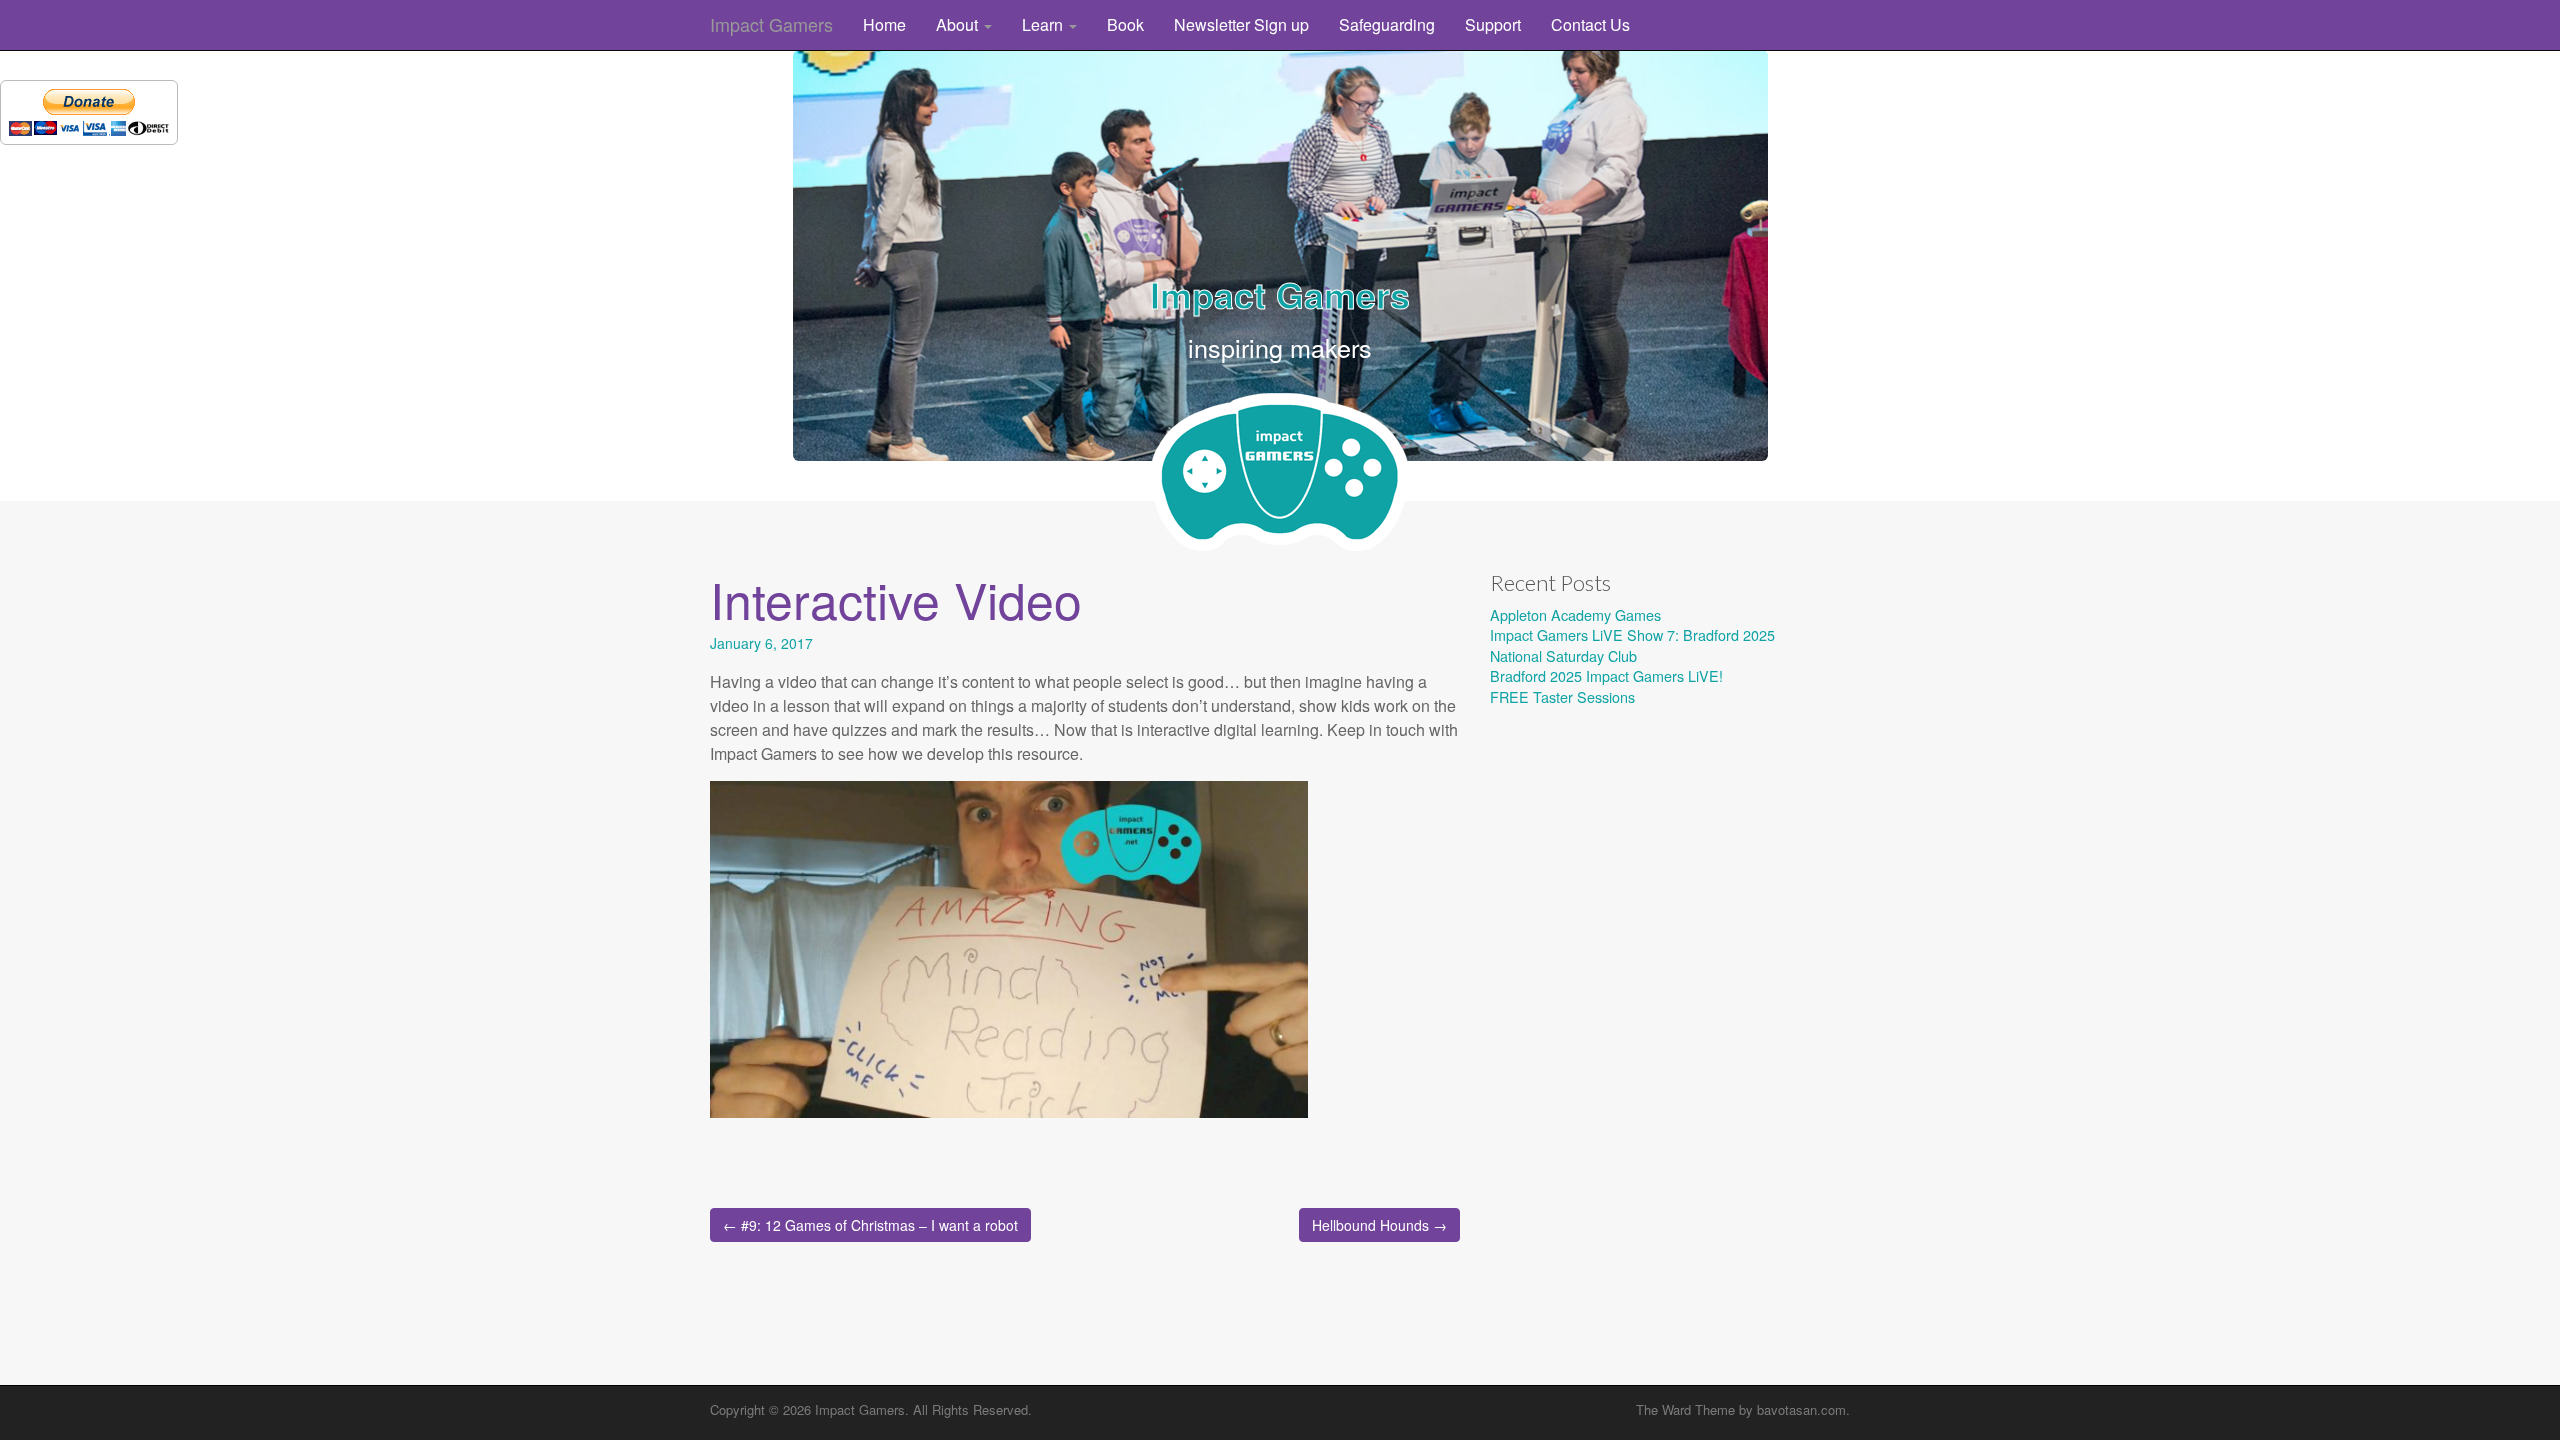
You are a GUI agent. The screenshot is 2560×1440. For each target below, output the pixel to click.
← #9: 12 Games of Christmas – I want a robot (870, 1225)
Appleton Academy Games (1575, 614)
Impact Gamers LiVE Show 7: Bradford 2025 (1632, 634)
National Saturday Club (1563, 655)
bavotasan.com (1801, 1409)
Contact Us (1590, 24)
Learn (1044, 24)
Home (884, 24)
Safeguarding (1387, 24)
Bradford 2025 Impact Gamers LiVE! (1606, 675)
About (959, 24)
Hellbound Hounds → (1379, 1225)
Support (1493, 24)
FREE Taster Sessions (1562, 696)
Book (1125, 24)
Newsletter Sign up (1241, 24)
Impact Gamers (771, 24)
